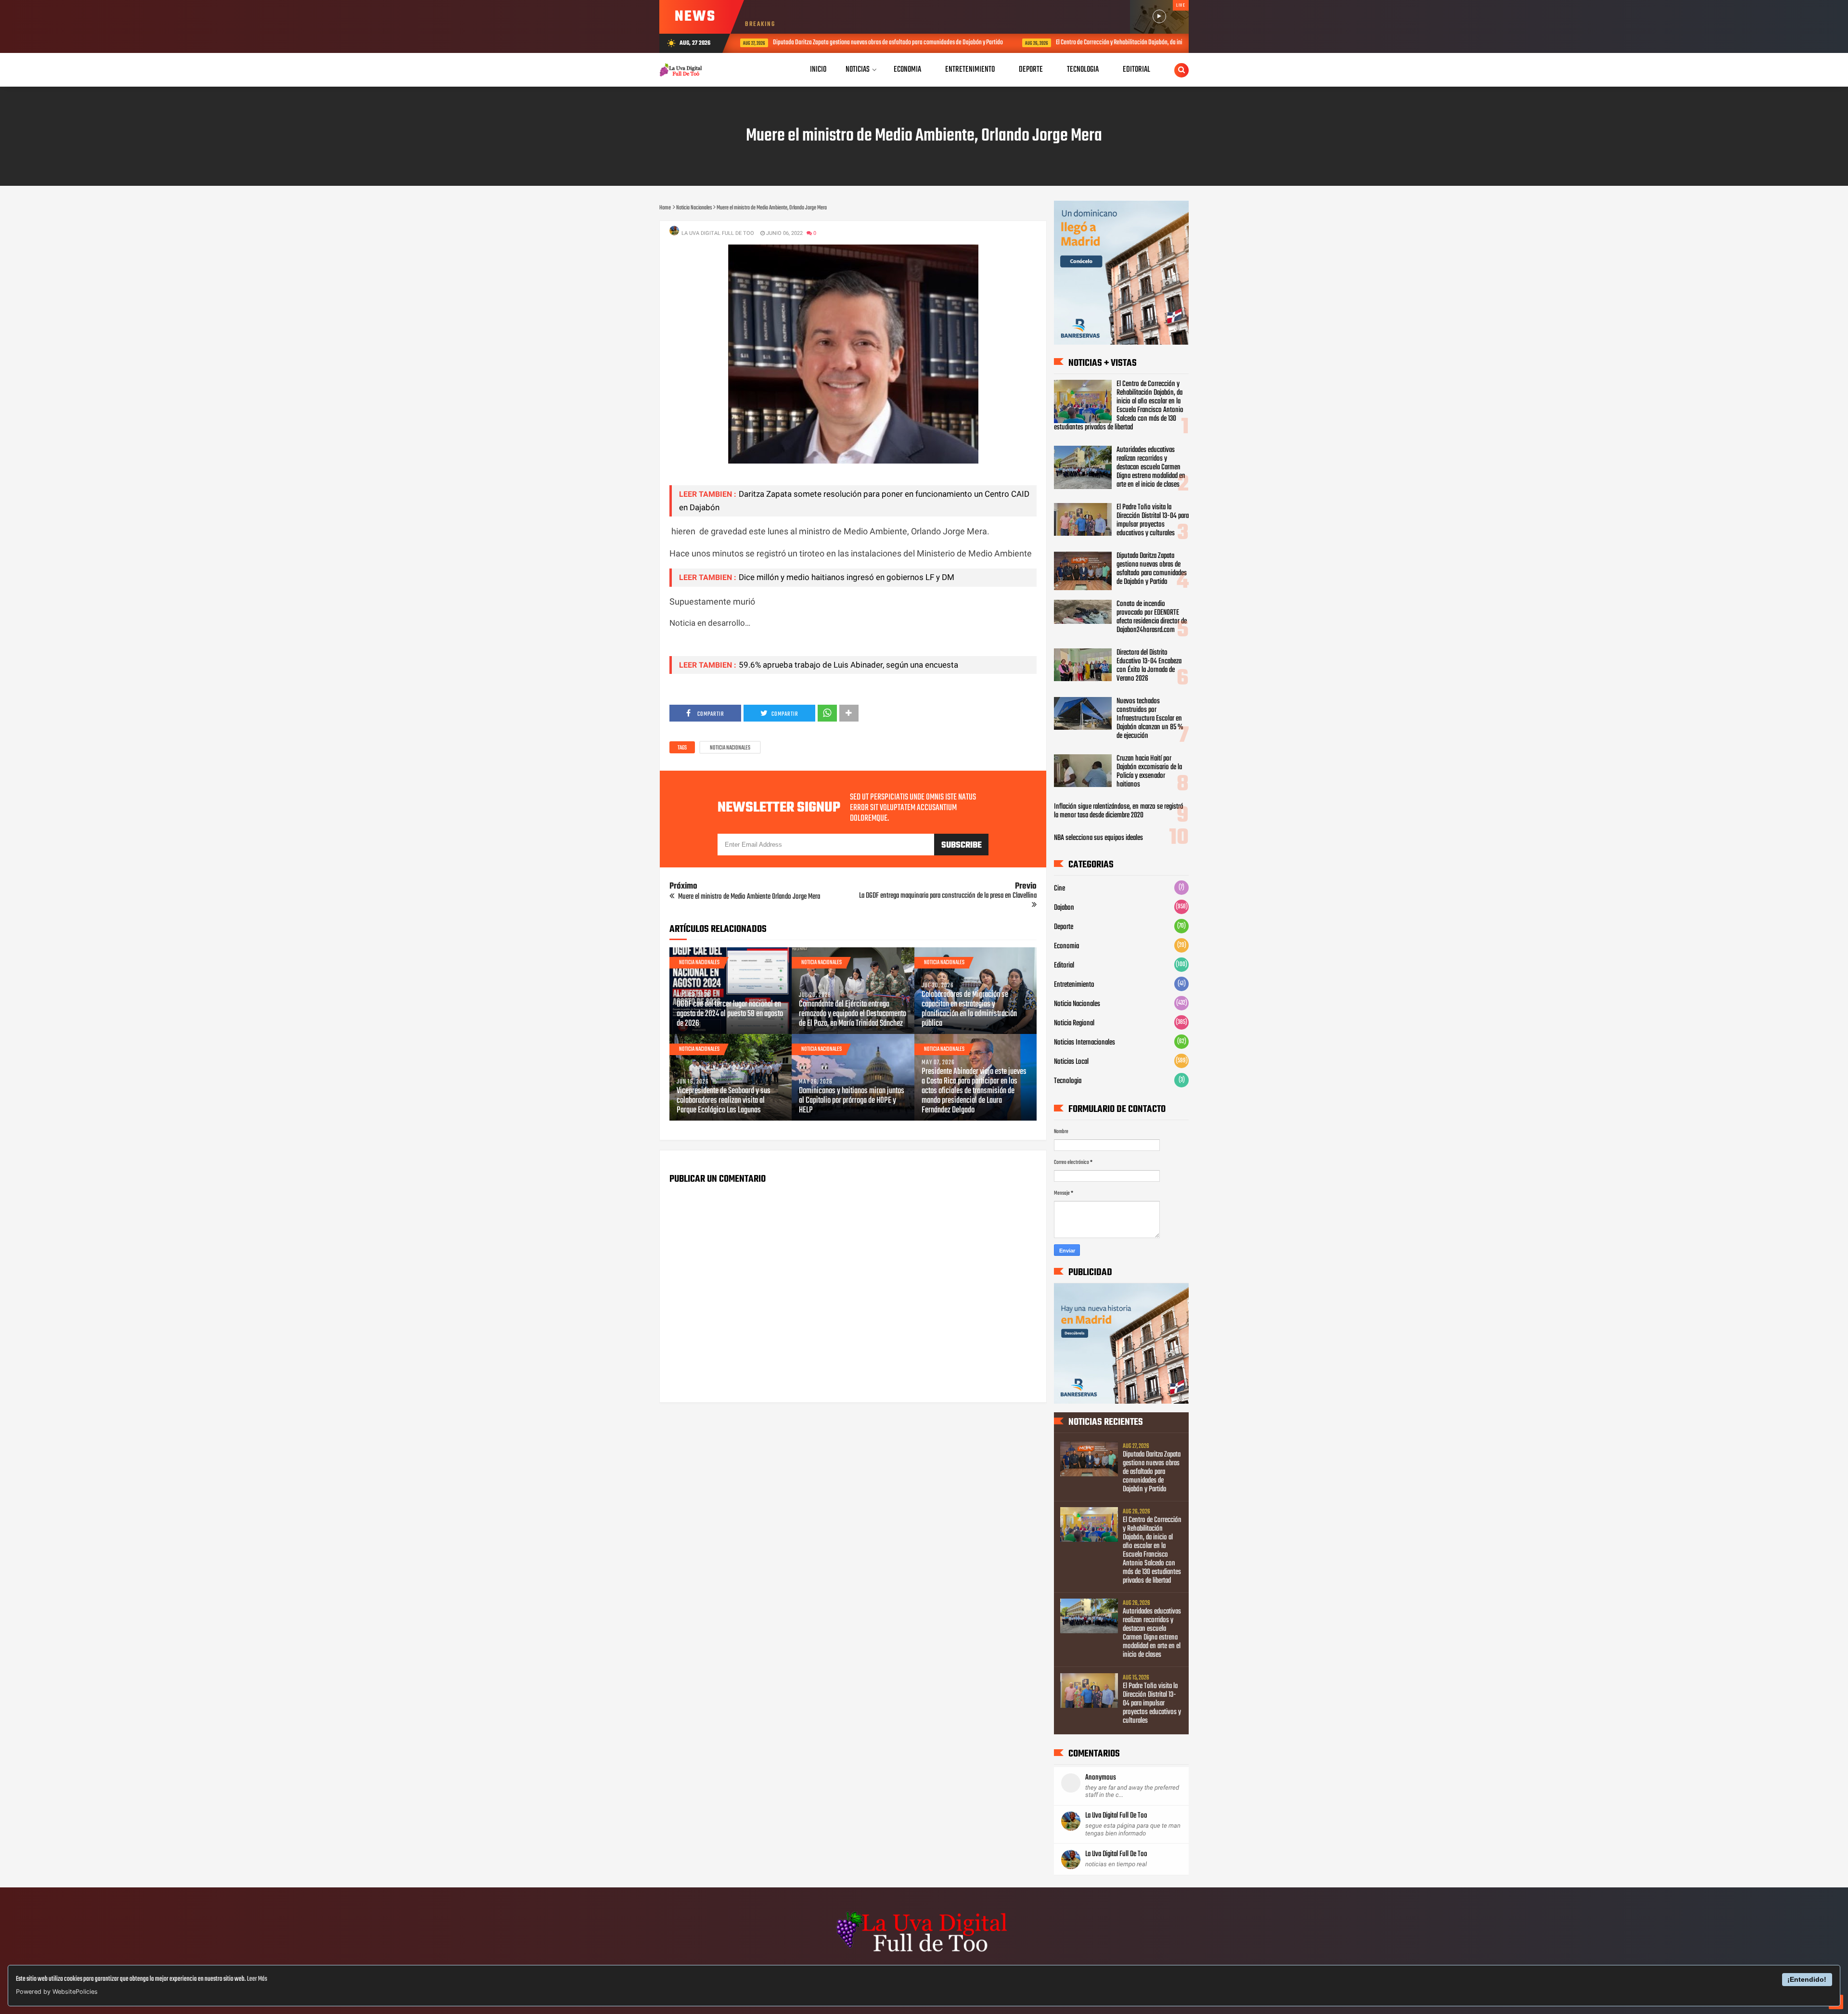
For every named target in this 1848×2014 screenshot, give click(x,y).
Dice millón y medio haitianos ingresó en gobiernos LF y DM (847, 577)
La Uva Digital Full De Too (1116, 1816)
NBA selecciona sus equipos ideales (1098, 838)
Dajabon (1064, 908)
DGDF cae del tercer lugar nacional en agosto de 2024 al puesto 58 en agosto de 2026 (730, 1014)
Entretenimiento (1074, 985)
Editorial (1064, 966)
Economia (1066, 946)
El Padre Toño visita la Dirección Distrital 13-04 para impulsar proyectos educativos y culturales (1153, 520)
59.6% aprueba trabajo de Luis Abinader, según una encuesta (848, 665)
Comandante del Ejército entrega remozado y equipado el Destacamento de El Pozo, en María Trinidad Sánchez (853, 1014)
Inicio (818, 70)
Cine (1059, 889)
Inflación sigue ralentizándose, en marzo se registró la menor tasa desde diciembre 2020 (1119, 811)
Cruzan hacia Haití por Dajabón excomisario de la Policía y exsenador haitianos (1149, 772)
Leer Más (257, 1979)
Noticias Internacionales (1084, 1043)
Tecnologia (1068, 1081)
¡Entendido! (1807, 1979)
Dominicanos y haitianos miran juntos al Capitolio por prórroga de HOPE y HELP (852, 1101)
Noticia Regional (1074, 1023)
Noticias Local (1071, 1062)
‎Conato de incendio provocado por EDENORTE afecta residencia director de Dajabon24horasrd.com (1152, 617)
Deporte (1064, 927)
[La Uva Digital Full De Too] (924, 1953)
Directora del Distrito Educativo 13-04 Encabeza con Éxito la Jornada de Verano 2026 (1149, 666)
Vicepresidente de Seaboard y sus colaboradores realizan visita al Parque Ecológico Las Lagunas (724, 1101)
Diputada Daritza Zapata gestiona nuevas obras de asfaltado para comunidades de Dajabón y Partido (1152, 569)
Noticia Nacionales (730, 748)
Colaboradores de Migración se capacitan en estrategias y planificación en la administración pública (969, 1009)
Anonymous (1101, 1778)
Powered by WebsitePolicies (57, 1992)
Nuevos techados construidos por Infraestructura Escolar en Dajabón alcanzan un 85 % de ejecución (1150, 719)
